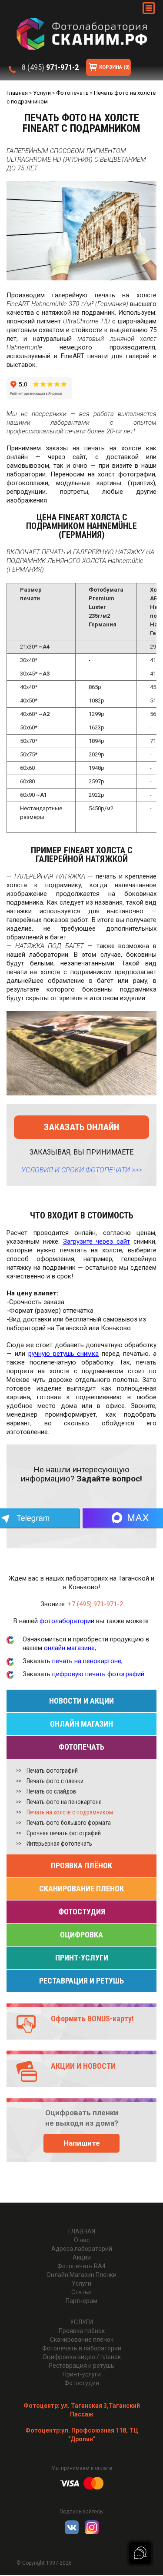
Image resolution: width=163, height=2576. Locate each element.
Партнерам (81, 2301)
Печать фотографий (52, 1771)
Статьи (81, 2292)
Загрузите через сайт (97, 1241)
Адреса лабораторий (82, 2249)
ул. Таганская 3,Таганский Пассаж (82, 2410)
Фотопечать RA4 (81, 2266)
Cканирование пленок (81, 1889)
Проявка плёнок (81, 1865)
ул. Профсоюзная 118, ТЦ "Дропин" (82, 2435)
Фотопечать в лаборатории (82, 2348)
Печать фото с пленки (55, 1781)
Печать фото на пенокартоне (64, 1802)
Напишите (82, 2143)
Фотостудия (82, 1912)
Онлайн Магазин (81, 1724)
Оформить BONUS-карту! (92, 2019)
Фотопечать (81, 1747)
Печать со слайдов (51, 1791)
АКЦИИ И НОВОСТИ (83, 2066)
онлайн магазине (69, 1648)
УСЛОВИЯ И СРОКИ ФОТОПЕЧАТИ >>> (82, 1170)
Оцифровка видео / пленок (82, 2357)
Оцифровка (81, 1935)
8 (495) (50, 67)
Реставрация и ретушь (81, 1981)
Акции (82, 2257)
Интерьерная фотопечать (59, 1844)
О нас (82, 2240)
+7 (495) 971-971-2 (95, 1604)
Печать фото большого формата (69, 1823)
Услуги (81, 2283)
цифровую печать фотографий (98, 1674)
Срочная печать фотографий (64, 1833)
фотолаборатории (67, 1621)
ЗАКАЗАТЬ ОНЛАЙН (81, 1127)
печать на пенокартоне (87, 1661)
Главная (82, 2231)
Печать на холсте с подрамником (70, 1812)
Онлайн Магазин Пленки (81, 2275)
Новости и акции (81, 1701)
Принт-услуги (82, 1958)
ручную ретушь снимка (64, 1354)
